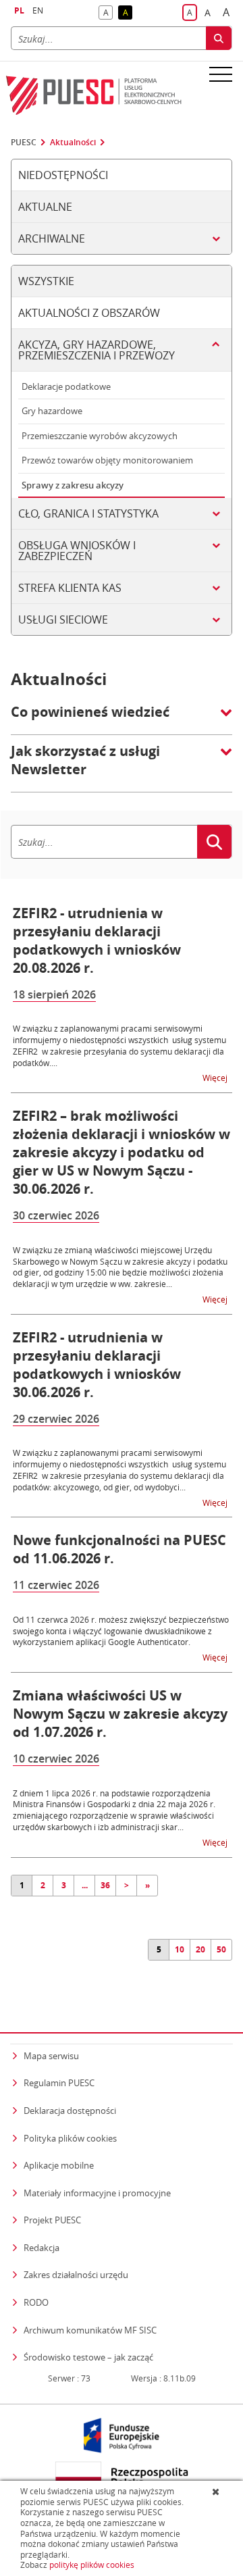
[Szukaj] (219, 38)
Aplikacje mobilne (59, 2165)
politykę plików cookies (92, 2565)
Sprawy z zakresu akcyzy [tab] (73, 485)
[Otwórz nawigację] (221, 74)
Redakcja (42, 2248)
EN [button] (38, 10)
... (85, 1885)
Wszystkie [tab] (46, 281)
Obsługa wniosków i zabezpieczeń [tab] (77, 551)
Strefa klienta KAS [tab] (70, 588)
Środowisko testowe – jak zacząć (88, 2357)
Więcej (216, 1077)
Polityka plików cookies (70, 2138)
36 (105, 1885)
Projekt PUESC (52, 2220)
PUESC (24, 143)
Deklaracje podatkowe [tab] (66, 386)
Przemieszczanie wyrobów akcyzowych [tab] (100, 436)
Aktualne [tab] (45, 207)
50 (221, 1949)
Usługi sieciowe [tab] (63, 620)
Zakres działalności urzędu (76, 2274)
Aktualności (73, 143)
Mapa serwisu (51, 2056)
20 (200, 1949)
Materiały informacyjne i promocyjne (97, 2193)
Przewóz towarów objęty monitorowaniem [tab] (107, 460)
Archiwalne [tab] (52, 238)
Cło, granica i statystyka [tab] (88, 513)
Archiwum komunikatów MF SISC (90, 2330)
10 (180, 1949)
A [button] (108, 13)
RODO (36, 2302)
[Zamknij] (217, 2492)
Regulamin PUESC (59, 2083)
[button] (122, 719)
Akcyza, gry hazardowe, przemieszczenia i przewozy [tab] (97, 350)
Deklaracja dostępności (70, 2111)
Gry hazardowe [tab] (52, 411)
